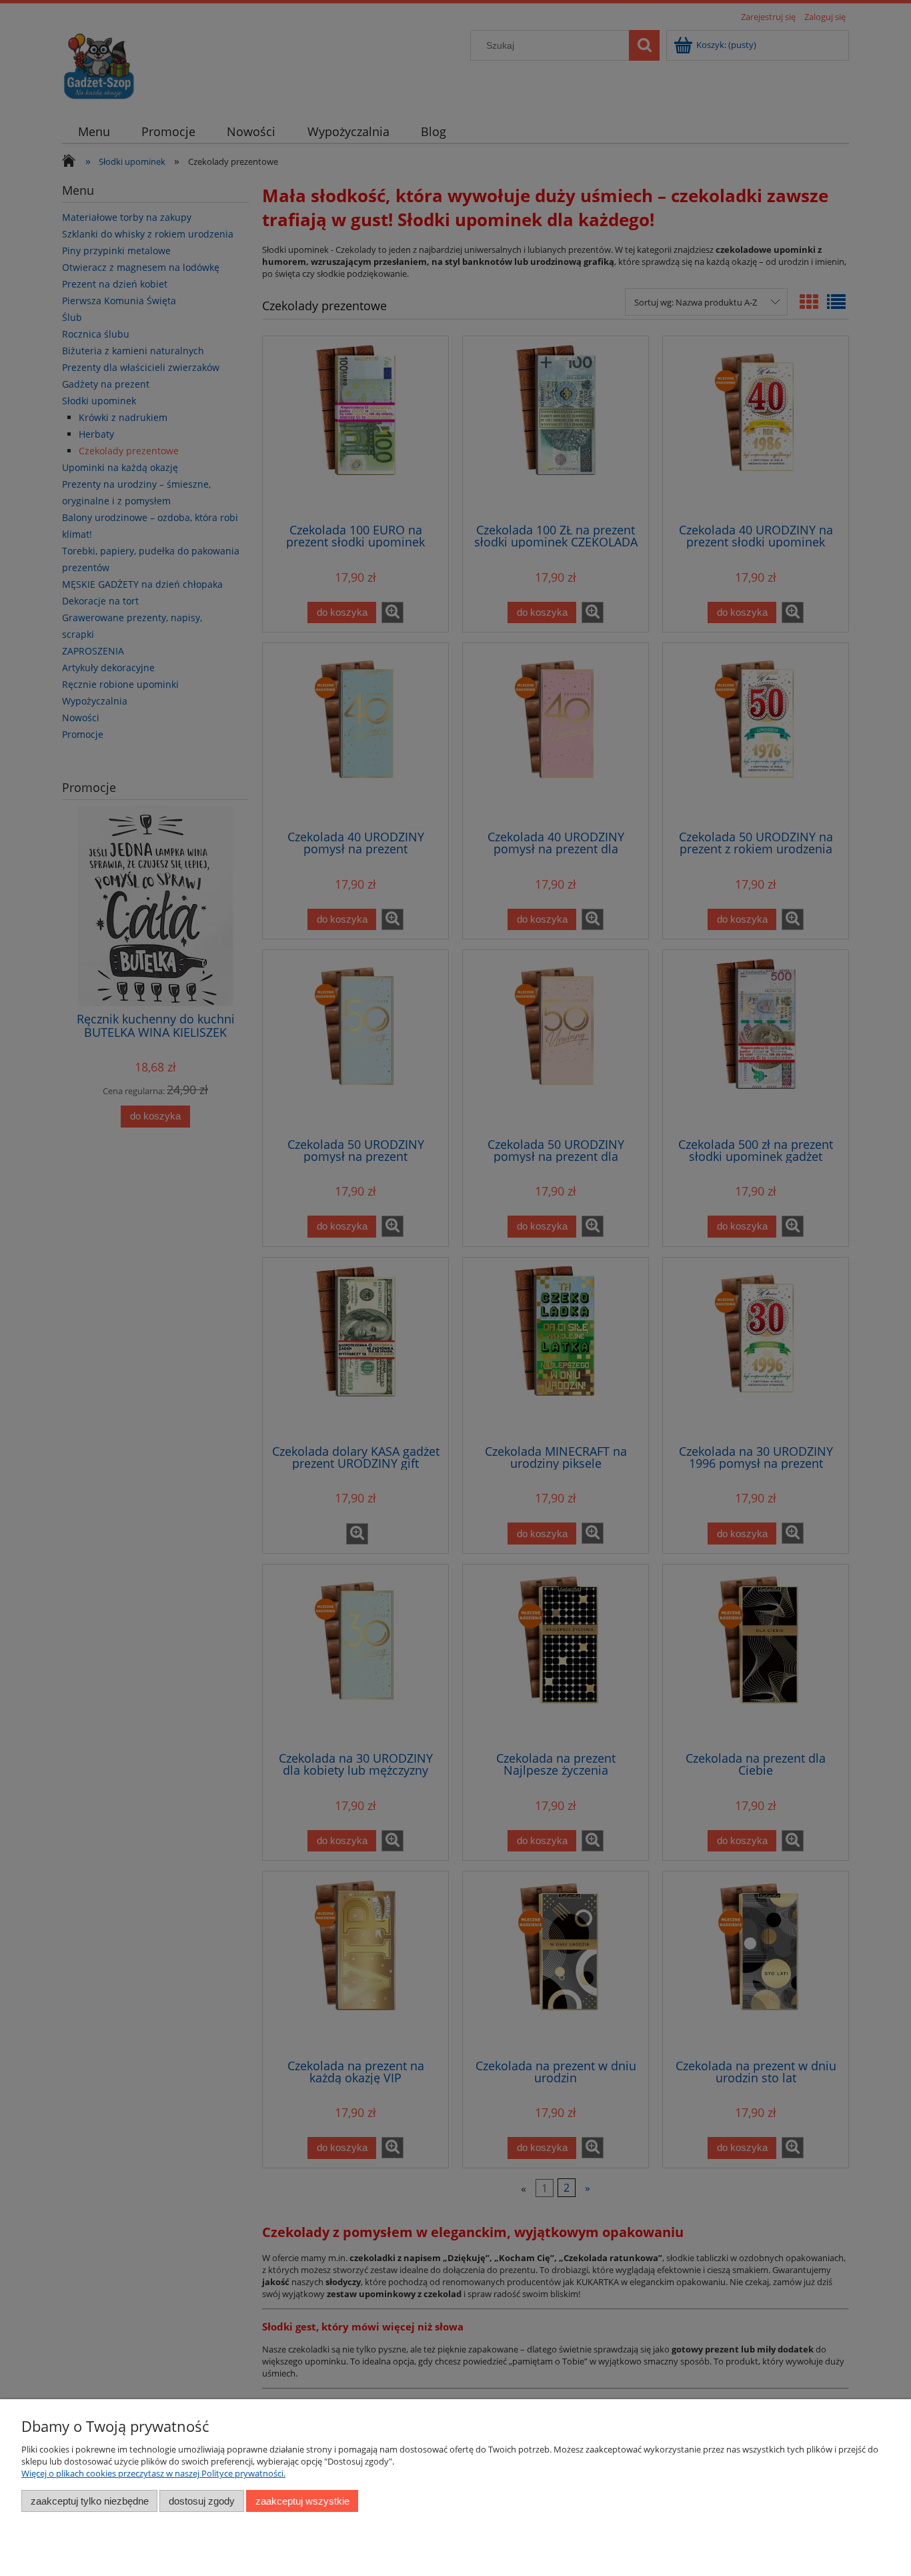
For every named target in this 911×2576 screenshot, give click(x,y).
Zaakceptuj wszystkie (302, 2501)
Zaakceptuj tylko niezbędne (90, 2501)
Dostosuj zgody (202, 2501)
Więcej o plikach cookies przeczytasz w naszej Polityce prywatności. (153, 2473)
